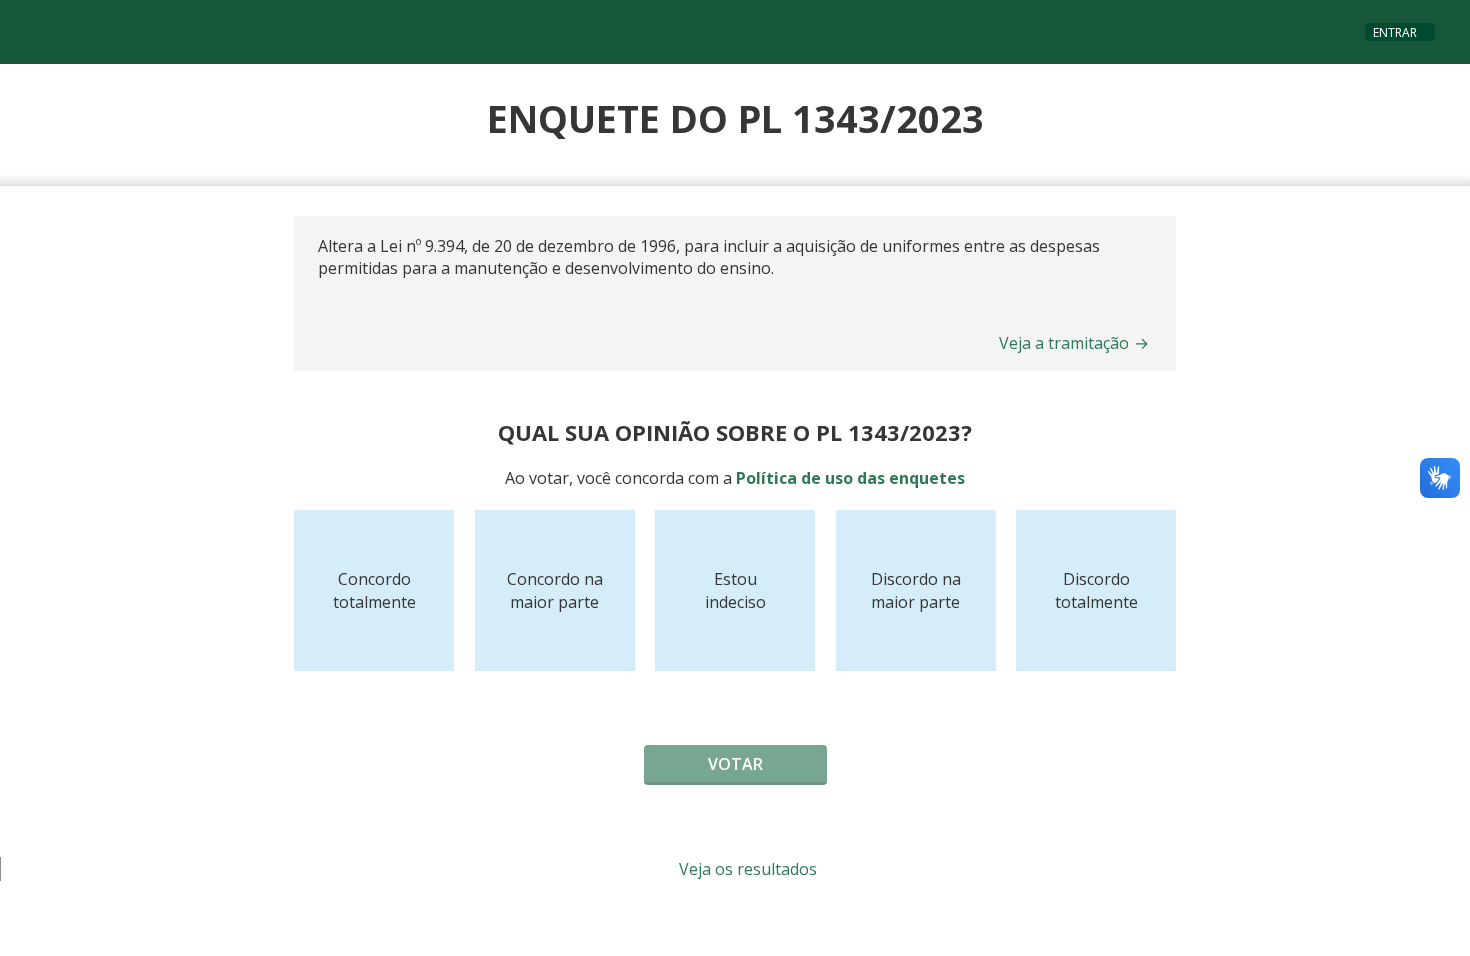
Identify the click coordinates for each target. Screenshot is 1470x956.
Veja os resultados (746, 869)
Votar (735, 764)
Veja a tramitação (1074, 343)
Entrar (1395, 32)
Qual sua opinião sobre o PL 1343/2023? (735, 432)
